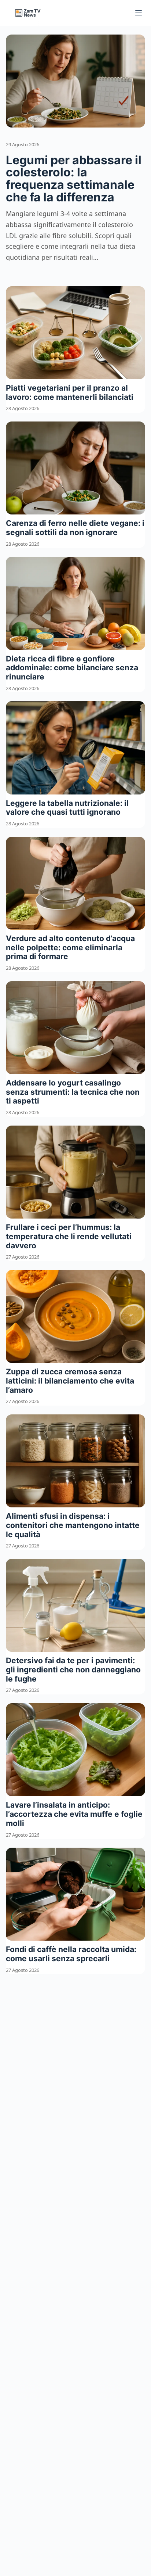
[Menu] (139, 13)
